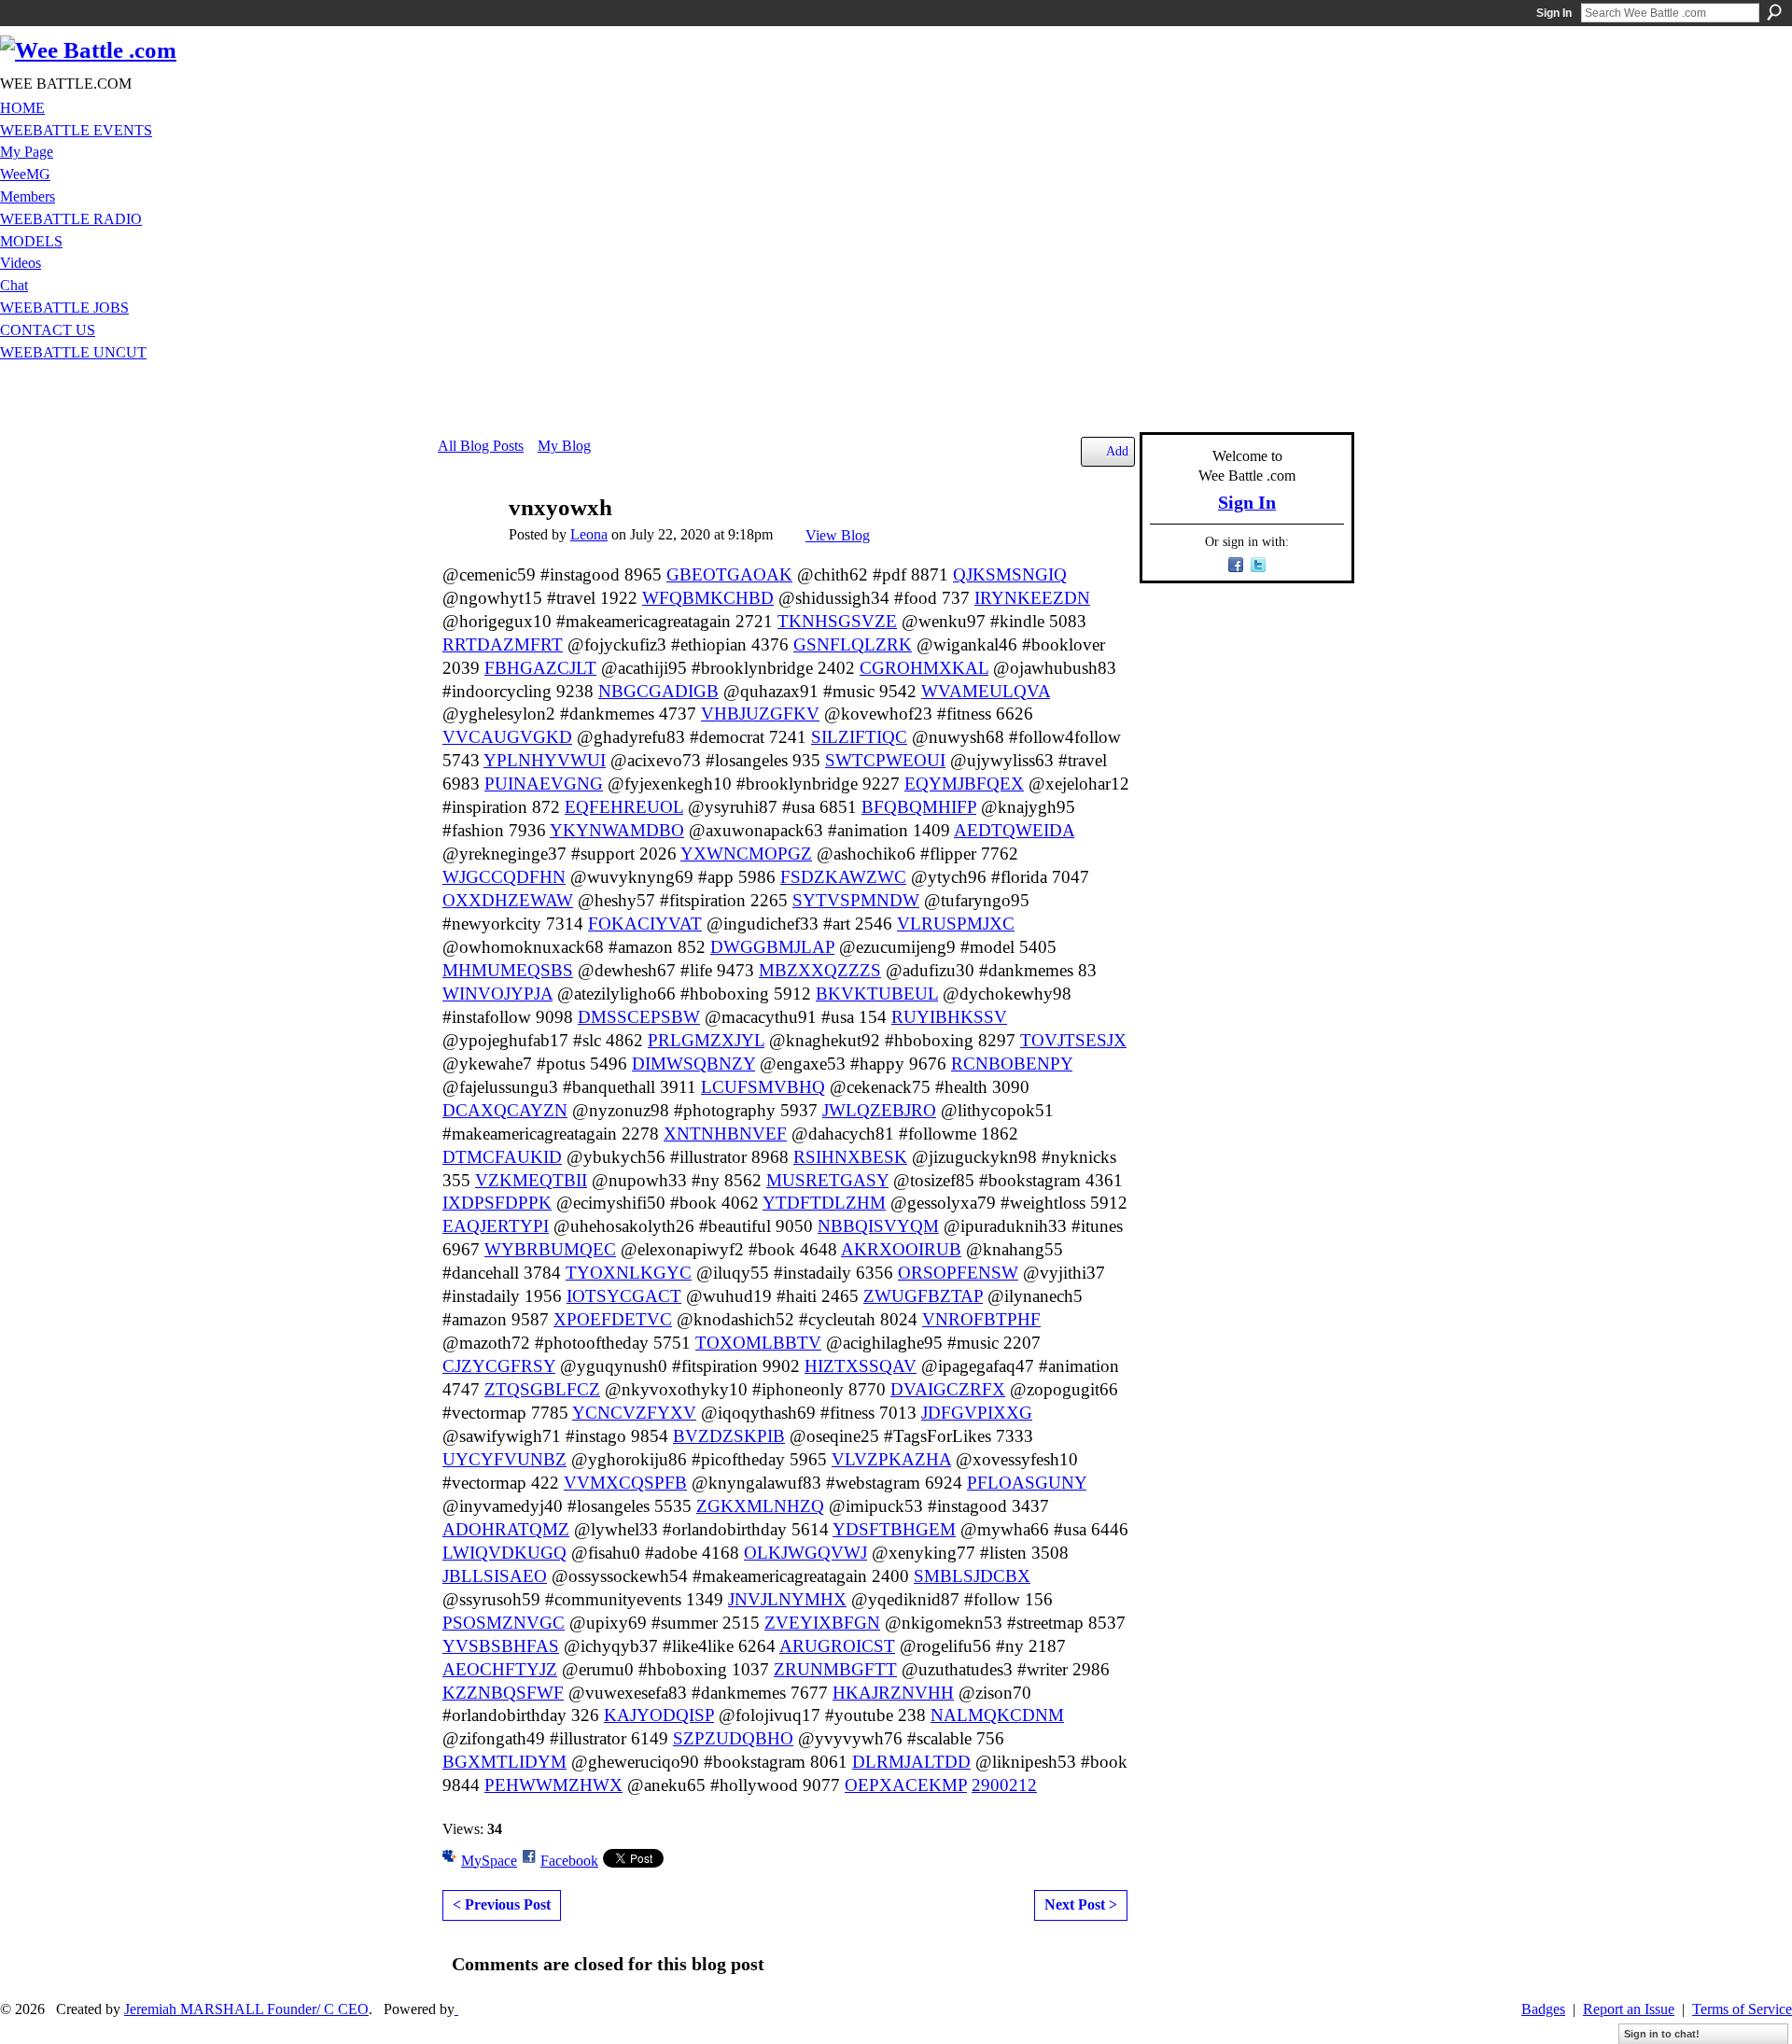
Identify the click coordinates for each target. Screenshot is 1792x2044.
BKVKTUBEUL (877, 994)
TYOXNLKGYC (629, 1273)
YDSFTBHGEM (894, 1529)
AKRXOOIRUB (901, 1249)
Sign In (1554, 13)
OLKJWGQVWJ (805, 1553)
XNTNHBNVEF (725, 1134)
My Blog (564, 446)
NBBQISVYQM (878, 1226)
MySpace (489, 1861)
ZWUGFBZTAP (923, 1296)
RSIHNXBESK (850, 1157)
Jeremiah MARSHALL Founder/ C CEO (246, 2009)
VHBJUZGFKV (760, 714)
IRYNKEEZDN (1032, 598)
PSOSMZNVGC (504, 1623)
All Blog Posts (481, 446)
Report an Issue (1629, 2009)
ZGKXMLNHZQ (760, 1506)
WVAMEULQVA (986, 691)
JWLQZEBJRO (879, 1110)
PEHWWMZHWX (553, 1785)
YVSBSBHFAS (501, 1646)
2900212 (1004, 1785)
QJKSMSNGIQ (1010, 574)
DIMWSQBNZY (693, 1064)
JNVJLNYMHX (787, 1599)
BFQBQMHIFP (919, 807)
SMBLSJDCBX (972, 1576)
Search (1774, 12)
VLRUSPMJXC (956, 924)
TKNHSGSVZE (837, 621)
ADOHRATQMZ (506, 1529)
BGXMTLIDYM (504, 1762)
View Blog (838, 535)
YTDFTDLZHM (824, 1203)
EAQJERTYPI (496, 1226)
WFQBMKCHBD (708, 598)
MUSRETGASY (827, 1180)
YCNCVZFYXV (634, 1413)
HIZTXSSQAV (861, 1366)
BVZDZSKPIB (729, 1436)
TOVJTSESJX (1073, 1040)
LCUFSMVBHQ (763, 1087)
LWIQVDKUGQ (504, 1553)
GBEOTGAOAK (729, 574)
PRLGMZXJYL (706, 1040)
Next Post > (1081, 1904)
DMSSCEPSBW (639, 1017)
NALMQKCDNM (997, 1715)
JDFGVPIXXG (977, 1413)
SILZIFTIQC (859, 737)
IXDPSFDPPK (497, 1203)
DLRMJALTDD (911, 1762)
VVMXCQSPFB (625, 1483)
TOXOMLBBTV (758, 1343)
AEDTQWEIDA (1014, 830)
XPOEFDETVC (613, 1319)
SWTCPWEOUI (885, 760)
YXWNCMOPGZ (746, 854)
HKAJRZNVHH (893, 1693)
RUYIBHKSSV (949, 1017)
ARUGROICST (837, 1646)
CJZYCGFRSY (499, 1366)
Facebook (569, 1861)
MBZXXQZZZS (820, 970)
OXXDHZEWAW (508, 900)
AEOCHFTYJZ (500, 1669)
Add (1117, 451)
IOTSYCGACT (624, 1296)
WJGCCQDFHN (504, 877)
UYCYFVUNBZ (504, 1459)
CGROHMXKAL (924, 668)
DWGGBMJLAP (772, 947)
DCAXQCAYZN (505, 1110)
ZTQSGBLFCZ (542, 1389)
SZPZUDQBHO (733, 1738)
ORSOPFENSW (958, 1273)
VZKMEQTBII (531, 1180)
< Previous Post (502, 1904)
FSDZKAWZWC (843, 877)
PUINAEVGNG (544, 784)
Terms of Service (1742, 2009)
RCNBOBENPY (1012, 1064)
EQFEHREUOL (624, 807)
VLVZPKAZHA (891, 1459)
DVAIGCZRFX (948, 1389)
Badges (1543, 2009)
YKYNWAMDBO (617, 830)
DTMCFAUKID (502, 1157)
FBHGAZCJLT (540, 668)
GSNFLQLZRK (853, 644)
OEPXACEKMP (906, 1785)
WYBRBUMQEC (550, 1249)
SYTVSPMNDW (856, 900)
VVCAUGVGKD (507, 737)
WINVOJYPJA (497, 994)
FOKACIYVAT (645, 924)
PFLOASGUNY (1027, 1483)
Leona (589, 534)
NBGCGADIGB (658, 691)
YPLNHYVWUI (545, 760)
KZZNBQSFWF (503, 1693)
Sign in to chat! (1662, 2034)
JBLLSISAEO (495, 1576)
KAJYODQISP (659, 1715)
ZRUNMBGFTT (835, 1669)
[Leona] (468, 544)
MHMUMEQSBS (508, 970)
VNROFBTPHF (981, 1319)
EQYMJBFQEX (964, 784)
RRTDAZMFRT (503, 644)
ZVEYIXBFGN (822, 1623)
